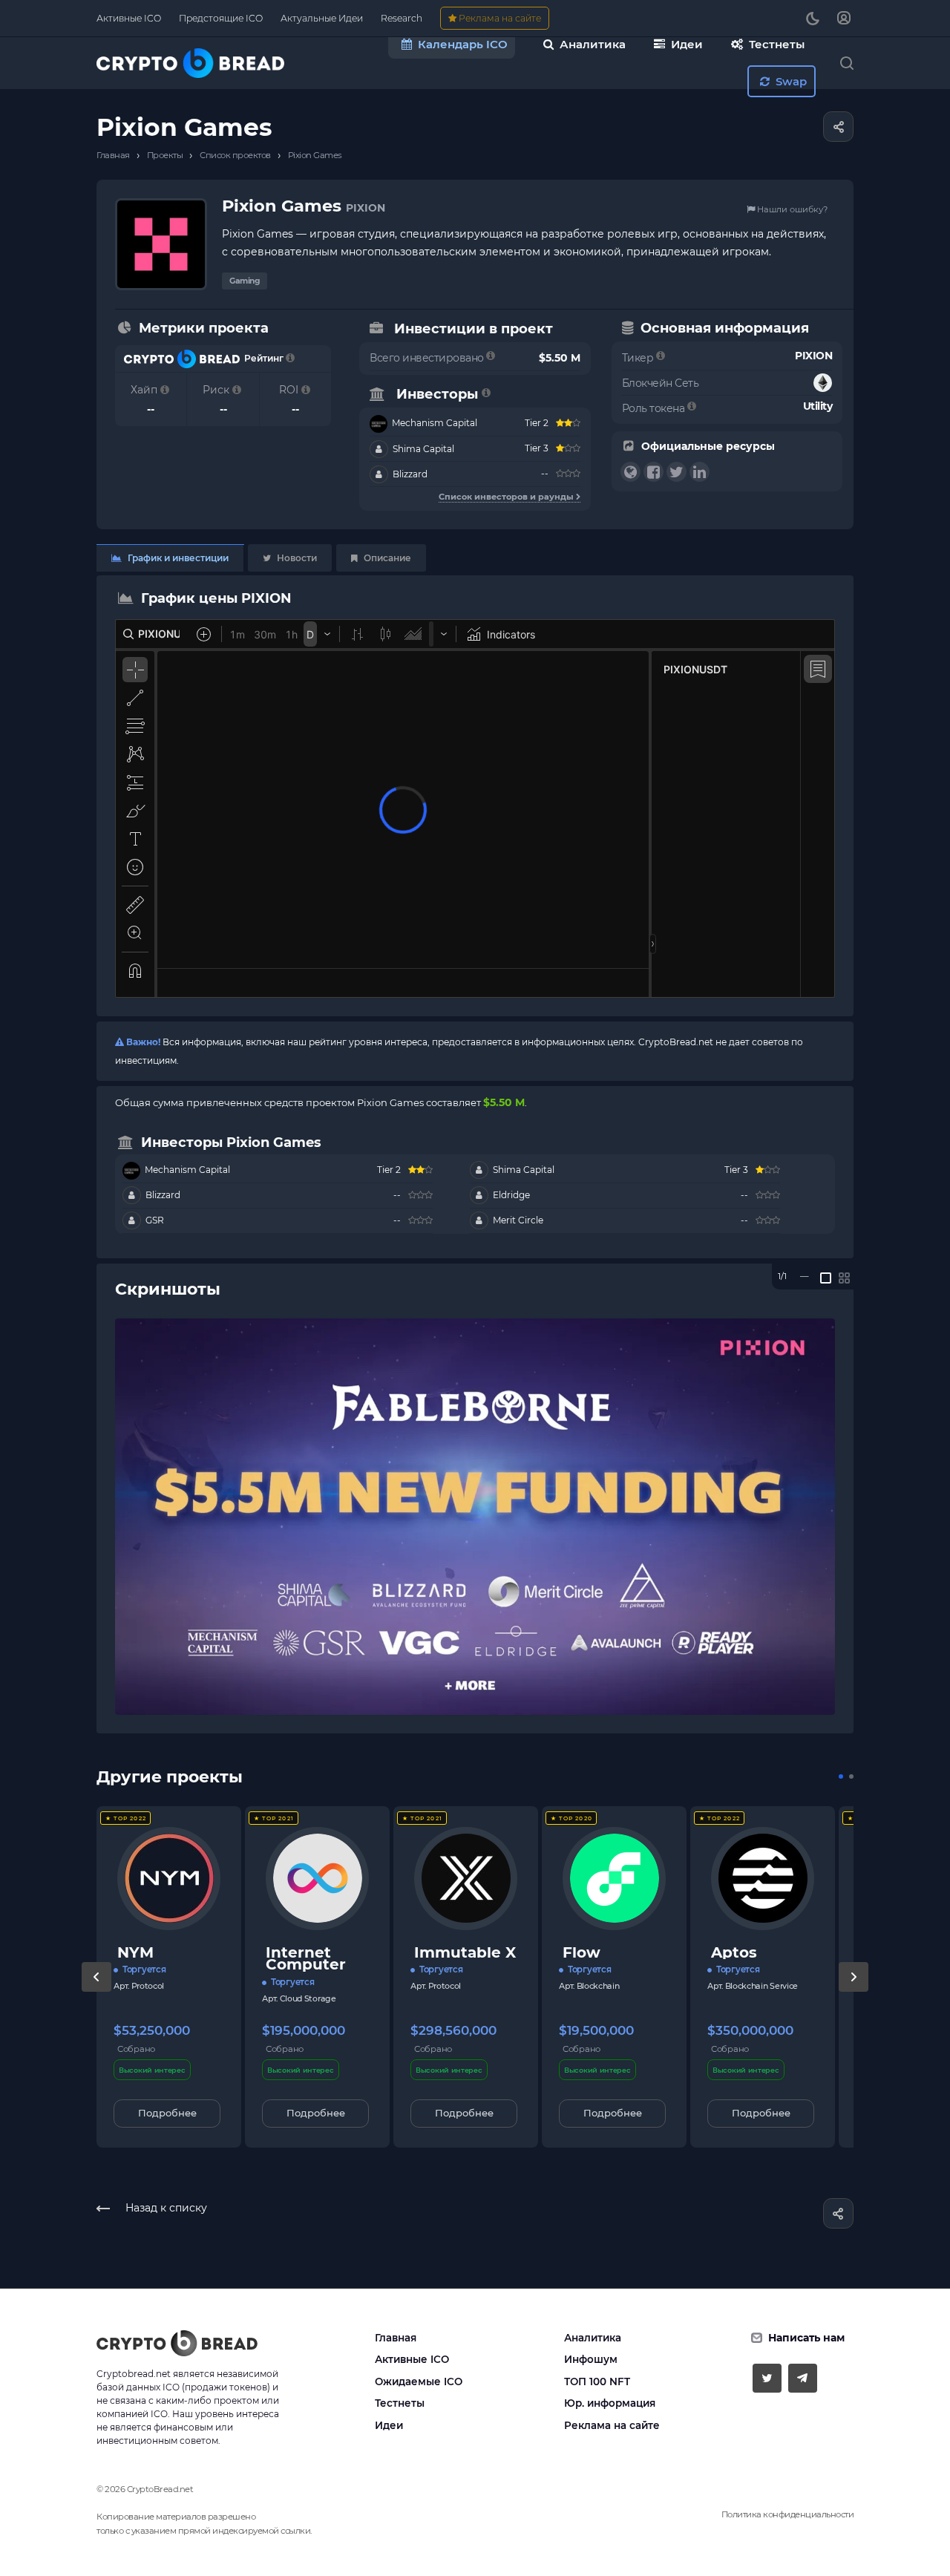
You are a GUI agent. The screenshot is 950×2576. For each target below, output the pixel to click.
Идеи (389, 2425)
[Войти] (844, 18)
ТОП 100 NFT (597, 2382)
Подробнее (167, 2113)
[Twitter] (767, 2378)
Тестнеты (400, 2403)
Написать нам (806, 2338)
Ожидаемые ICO (419, 2382)
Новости (296, 558)
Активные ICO (412, 2359)
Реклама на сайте (612, 2425)
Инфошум (591, 2359)
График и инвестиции (177, 558)
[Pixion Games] (475, 1517)
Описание (386, 558)
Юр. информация (610, 2403)
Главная (396, 2338)
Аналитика (593, 2338)
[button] (841, 1776)
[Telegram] (803, 2378)
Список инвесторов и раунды (507, 497)
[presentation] (96, 1992)
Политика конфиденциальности (788, 2514)
